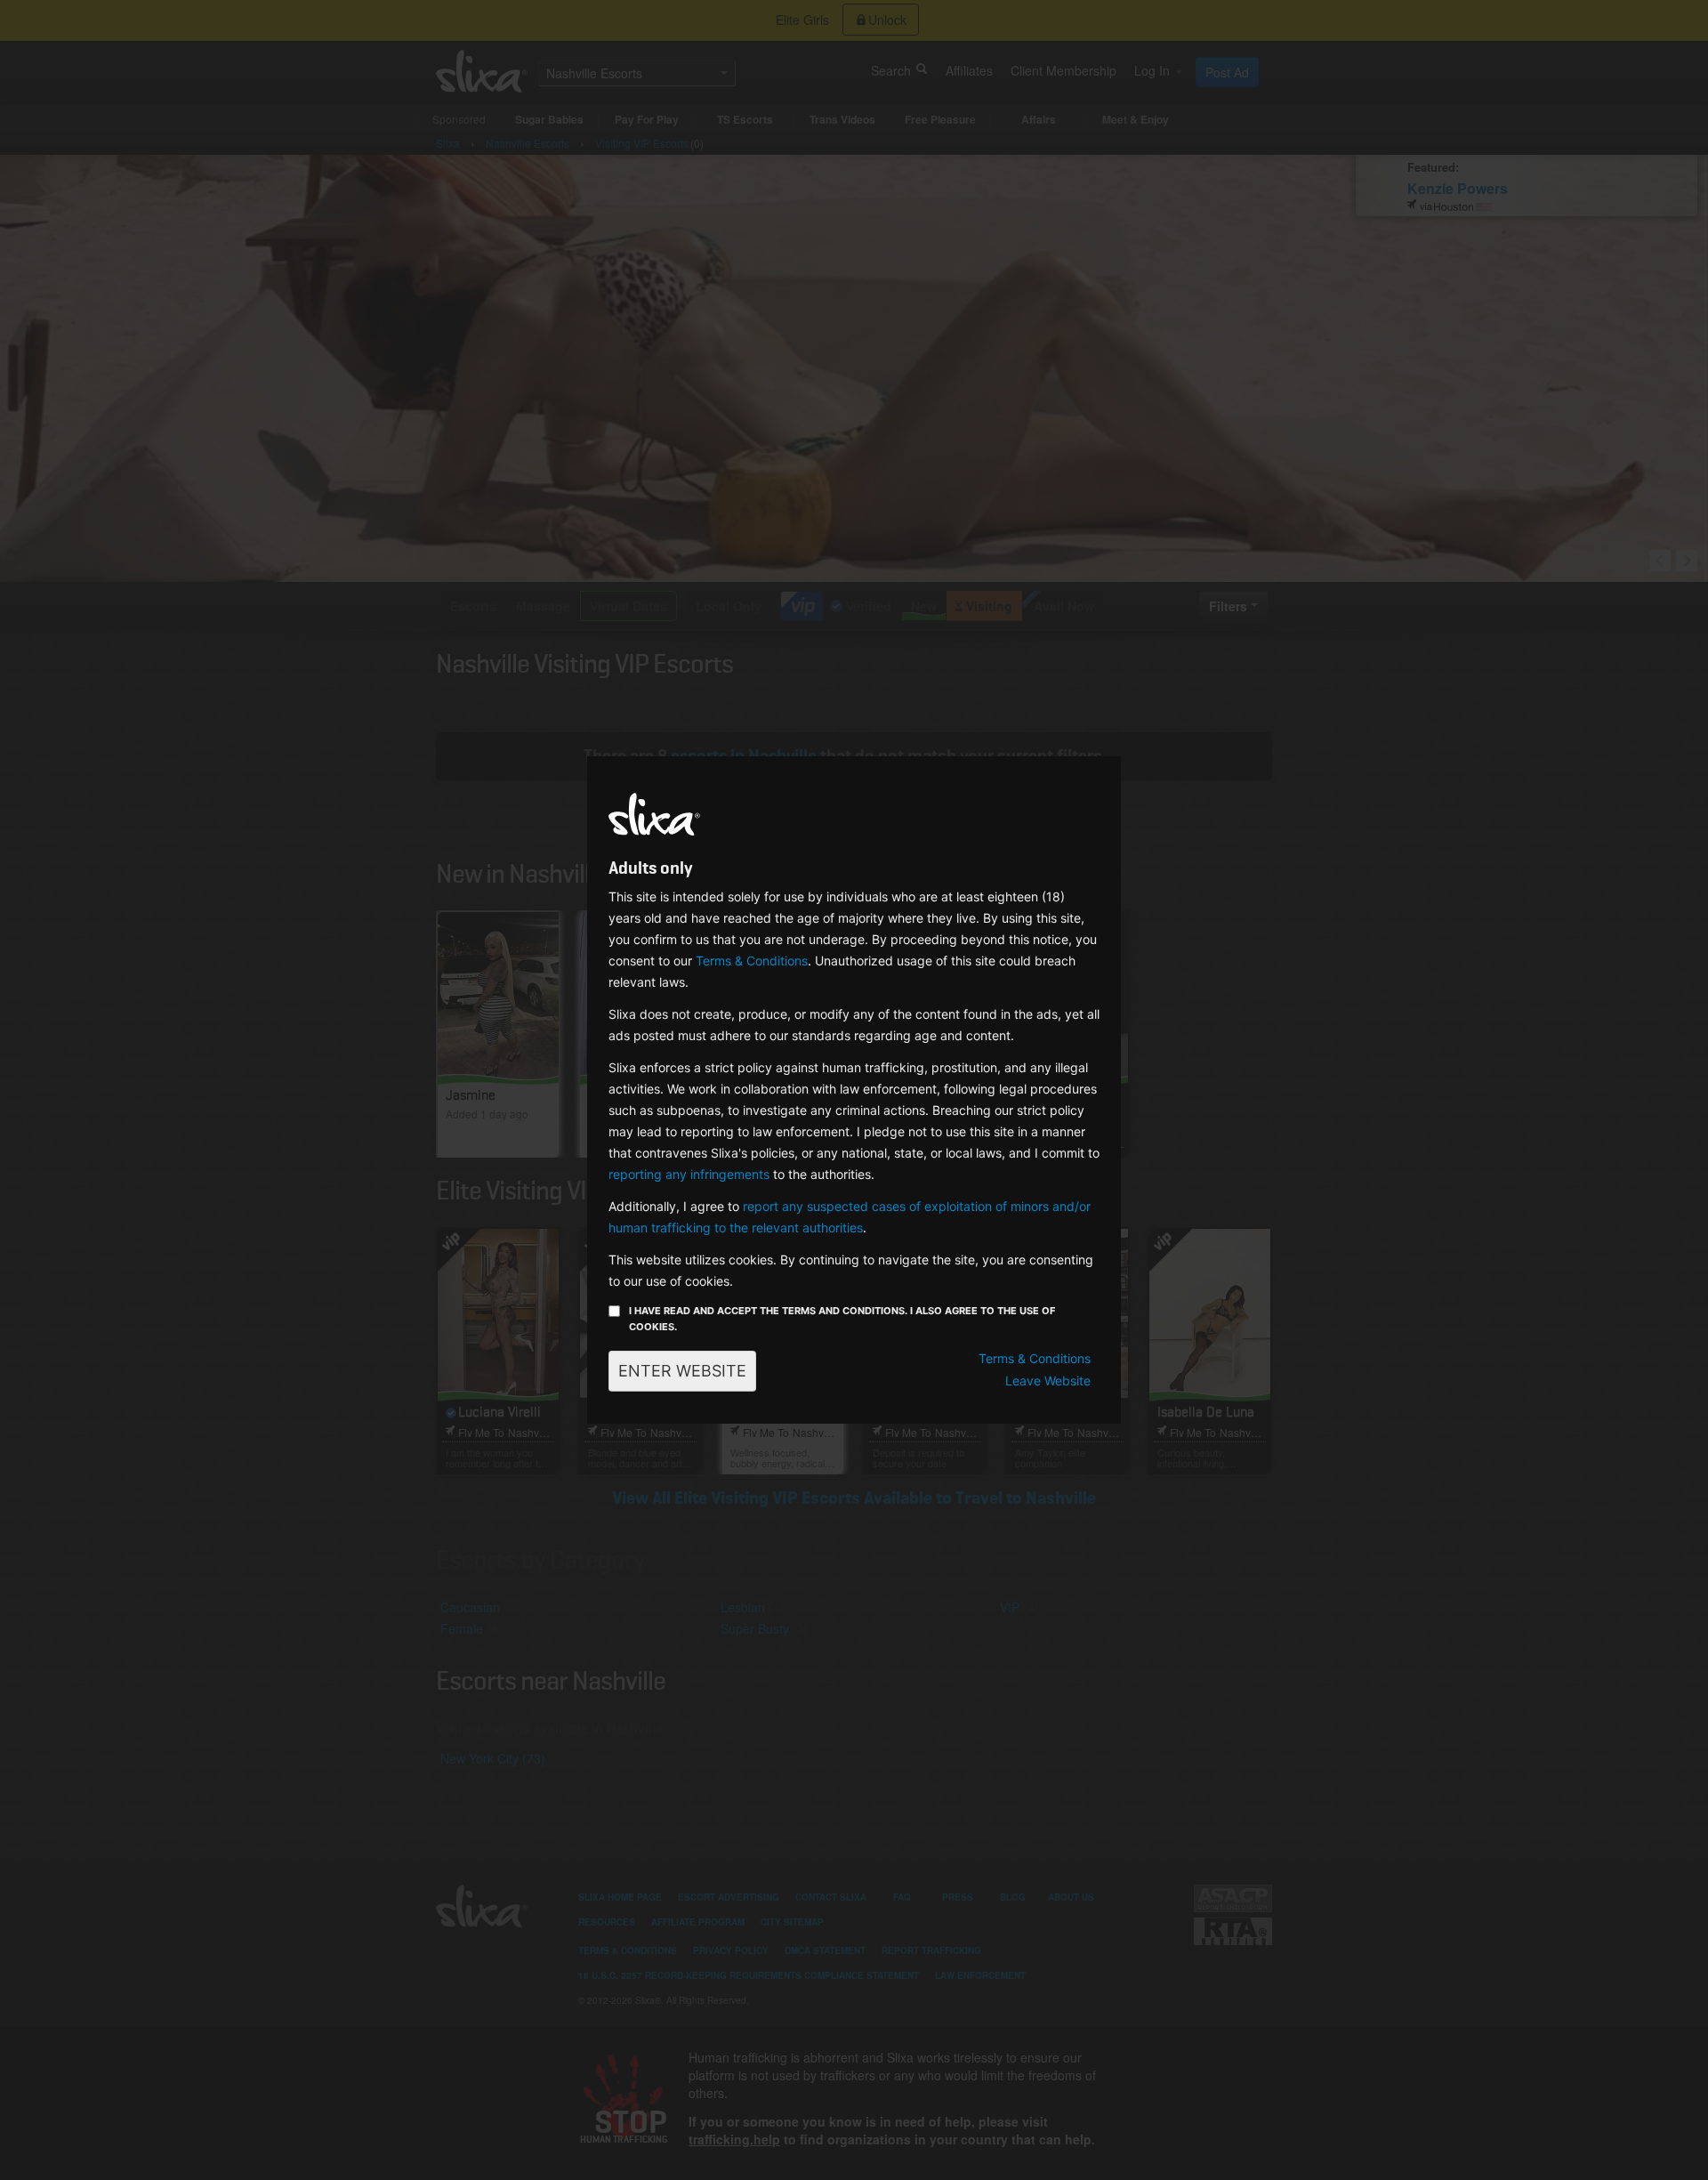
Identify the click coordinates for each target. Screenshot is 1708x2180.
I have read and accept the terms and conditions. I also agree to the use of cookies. (842, 1319)
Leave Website (1048, 1381)
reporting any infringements (689, 1174)
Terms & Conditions (752, 961)
